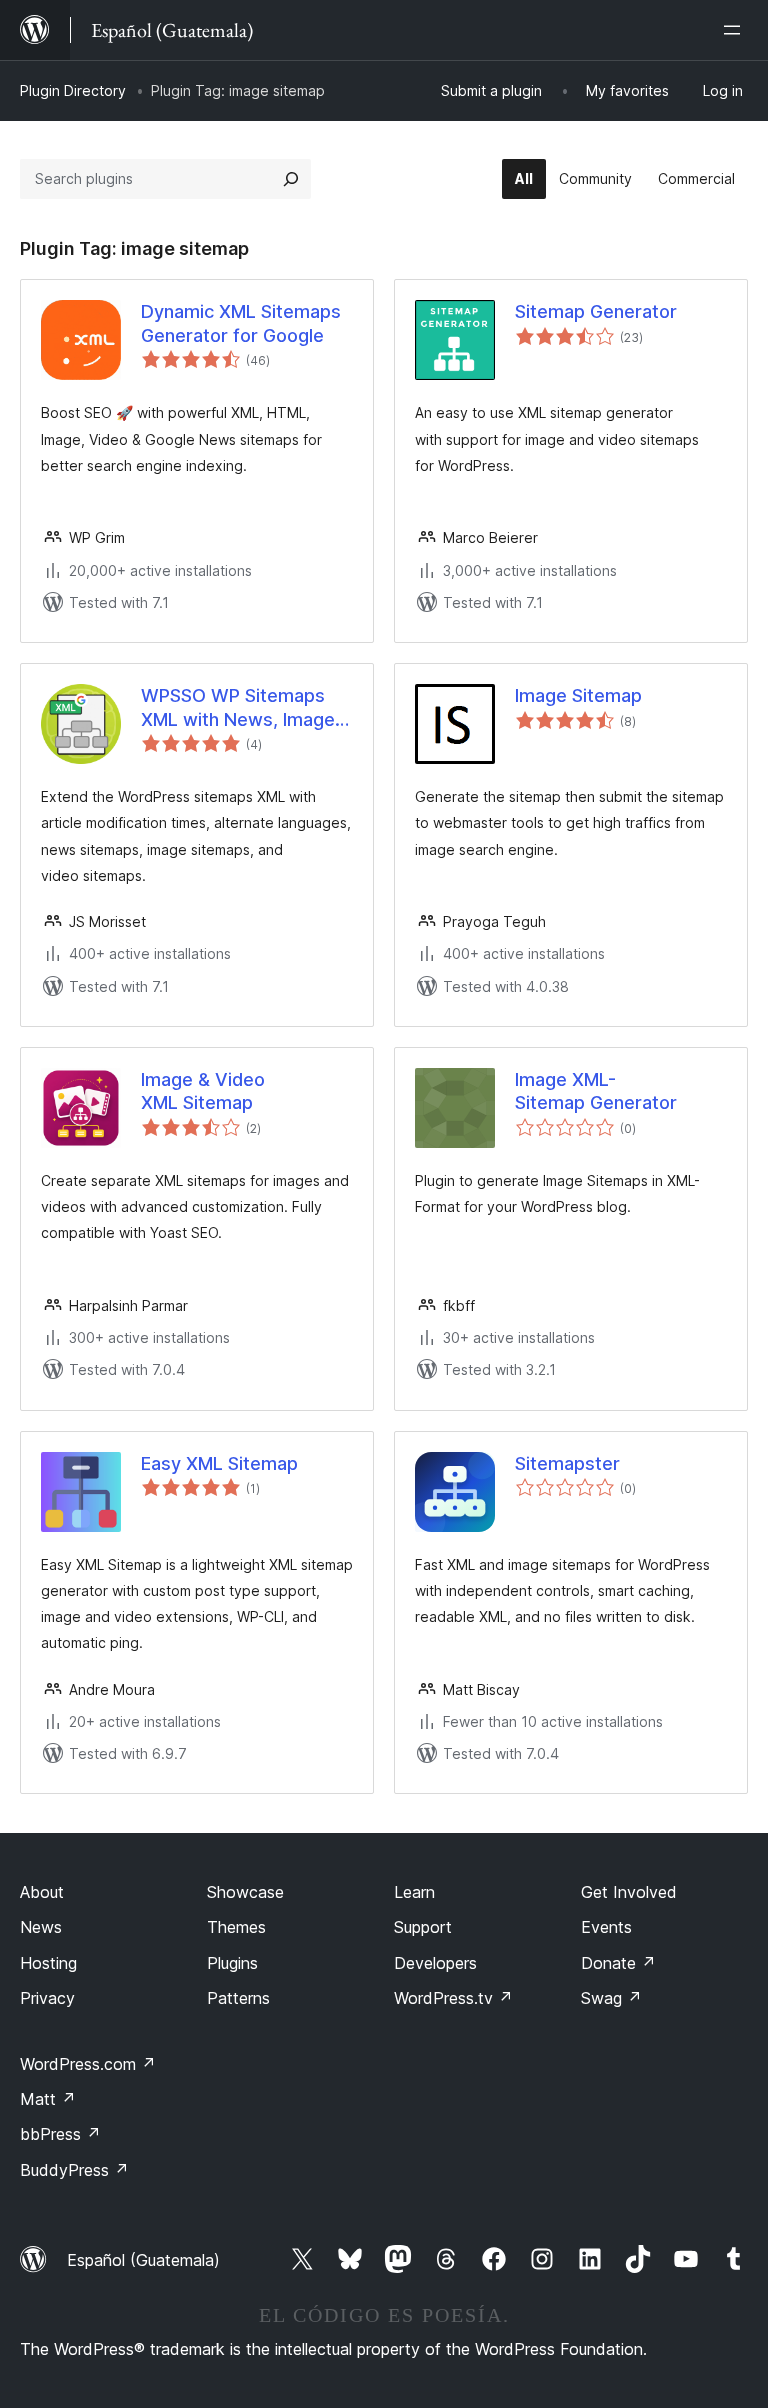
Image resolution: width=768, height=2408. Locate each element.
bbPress (60, 2134)
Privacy (47, 1998)
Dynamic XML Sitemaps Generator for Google (241, 323)
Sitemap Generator (596, 311)
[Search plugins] (291, 179)
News (41, 1927)
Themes (236, 1927)
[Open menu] (736, 30)
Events (606, 1927)
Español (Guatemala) (143, 2260)
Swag (611, 1998)
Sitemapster (567, 1463)
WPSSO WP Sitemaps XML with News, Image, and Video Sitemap (240, 708)
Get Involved (629, 1892)
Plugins (232, 1963)
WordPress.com (88, 2064)
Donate (618, 1963)
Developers (435, 1963)
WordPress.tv (453, 1998)
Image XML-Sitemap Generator (596, 1091)
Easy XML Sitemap (219, 1463)
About (42, 1892)
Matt (48, 2099)
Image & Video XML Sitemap (203, 1091)
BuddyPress (74, 2170)
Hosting (48, 1963)
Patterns (238, 1998)
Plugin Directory (73, 90)
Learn (414, 1892)
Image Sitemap (578, 695)
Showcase (245, 1892)
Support (423, 1927)
